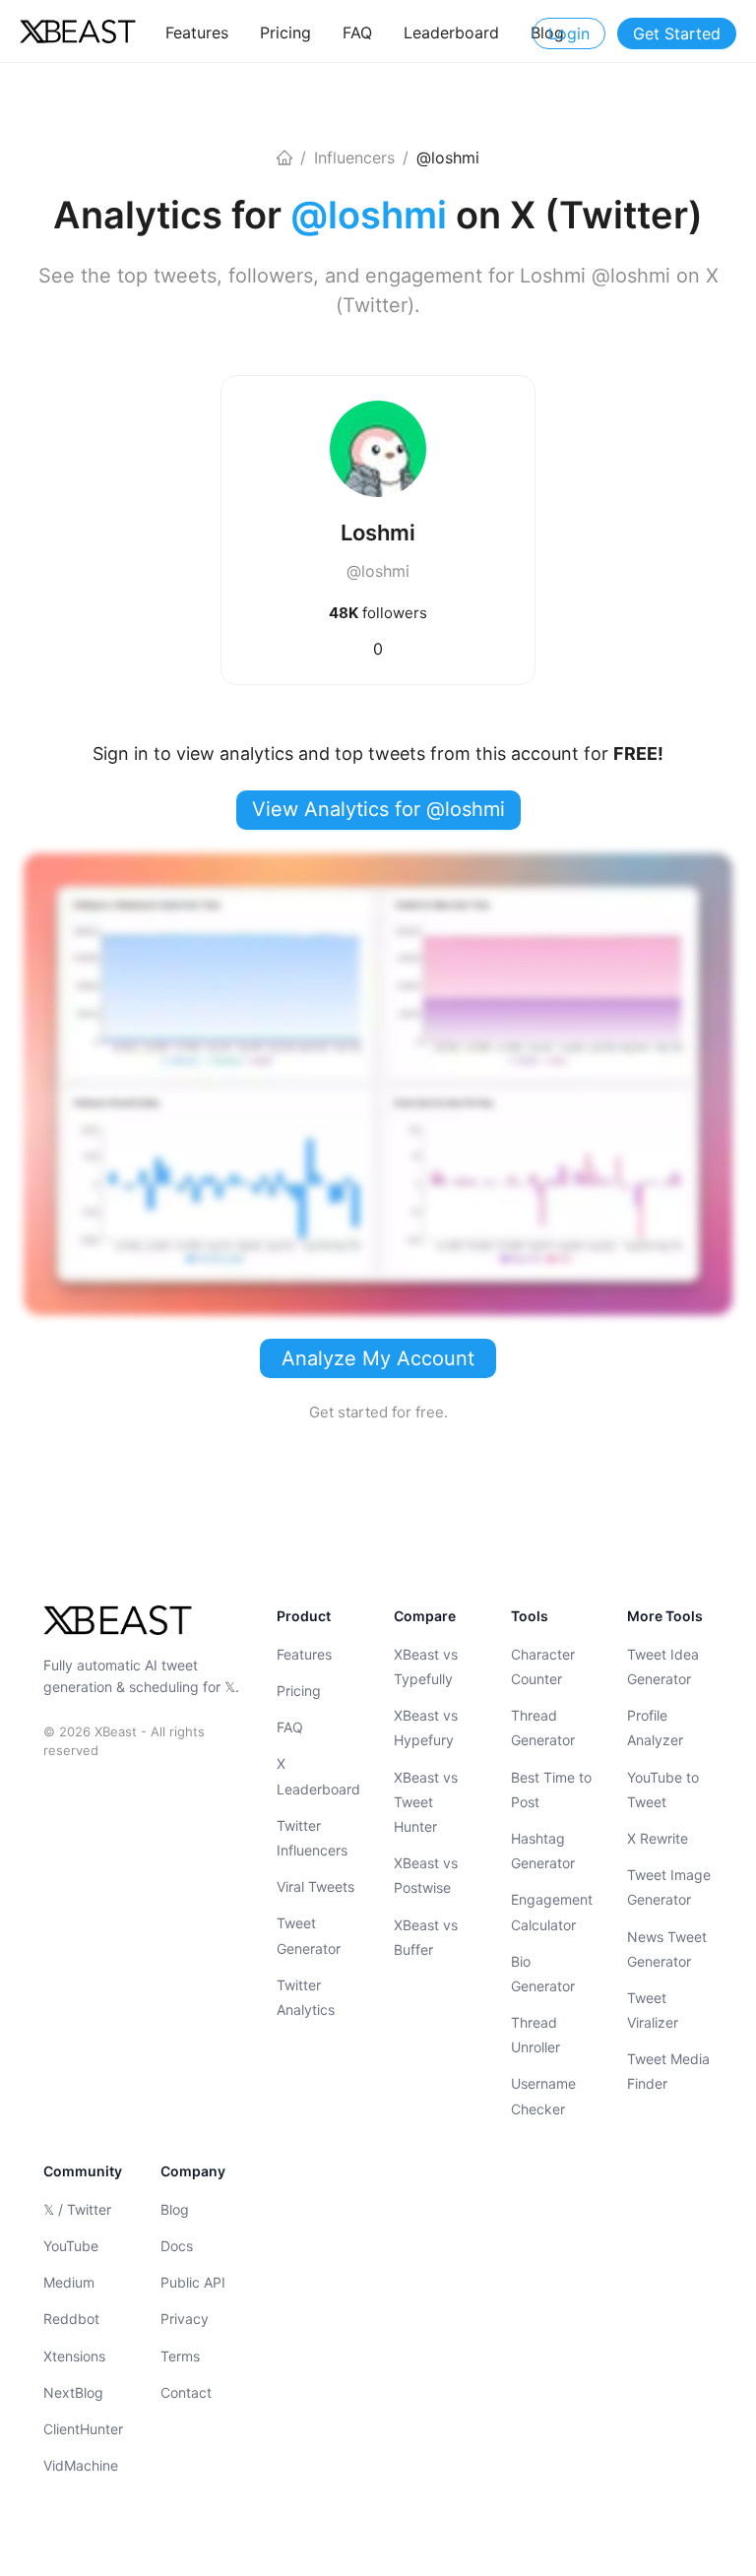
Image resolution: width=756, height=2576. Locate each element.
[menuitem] (197, 32)
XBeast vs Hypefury (426, 1728)
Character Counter (543, 1666)
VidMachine (81, 2465)
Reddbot (71, 2319)
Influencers (354, 157)
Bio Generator (543, 1974)
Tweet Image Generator (669, 1887)
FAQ (290, 1727)
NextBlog (73, 2392)
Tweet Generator (309, 1935)
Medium (69, 2282)
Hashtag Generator (543, 1851)
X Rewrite (658, 1838)
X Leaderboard (318, 1776)
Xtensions (74, 2356)
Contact (186, 2392)
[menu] (365, 32)
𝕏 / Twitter (77, 2209)
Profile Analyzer (655, 1728)
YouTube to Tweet (663, 1790)
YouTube (71, 2246)
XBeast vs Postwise (426, 1875)
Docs (177, 2246)
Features (304, 1654)
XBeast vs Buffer (426, 1937)
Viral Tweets (315, 1886)
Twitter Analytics (306, 1997)
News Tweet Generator (667, 1949)
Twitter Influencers (312, 1838)
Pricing (299, 1691)
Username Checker (543, 2096)
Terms (180, 2356)
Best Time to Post (551, 1790)
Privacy (185, 2319)
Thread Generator (543, 1728)
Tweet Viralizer (653, 2010)
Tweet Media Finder (668, 2071)
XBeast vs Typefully (426, 1666)
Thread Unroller (535, 2035)
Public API (193, 2282)
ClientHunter (83, 2429)
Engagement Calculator (552, 1912)
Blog (175, 2209)
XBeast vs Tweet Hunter (426, 1802)
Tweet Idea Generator (663, 1666)
